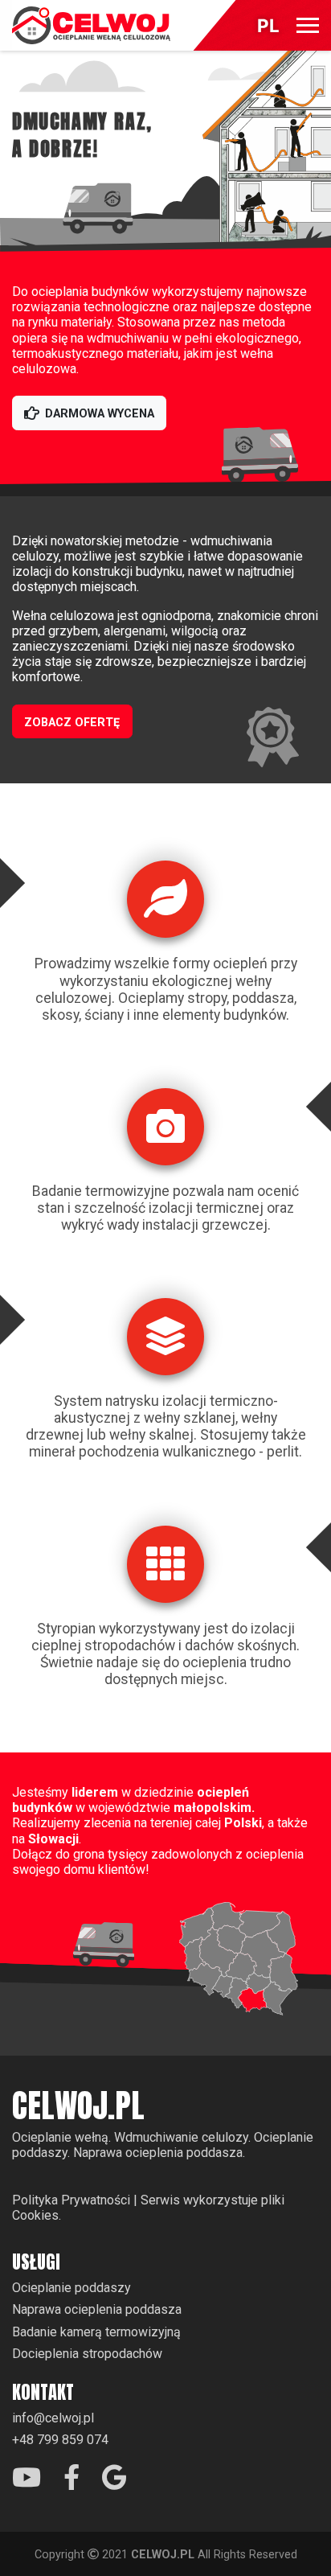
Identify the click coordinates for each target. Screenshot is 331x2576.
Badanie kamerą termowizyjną (96, 2332)
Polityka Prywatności (71, 2200)
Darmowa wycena (100, 414)
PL (268, 26)
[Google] (114, 2478)
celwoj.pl (78, 2106)
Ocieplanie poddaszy (72, 2288)
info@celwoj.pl (53, 2418)
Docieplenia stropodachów (87, 2354)
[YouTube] (27, 2482)
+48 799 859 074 (60, 2440)
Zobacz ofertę (72, 723)
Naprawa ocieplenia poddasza (97, 2309)
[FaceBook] (72, 2482)
